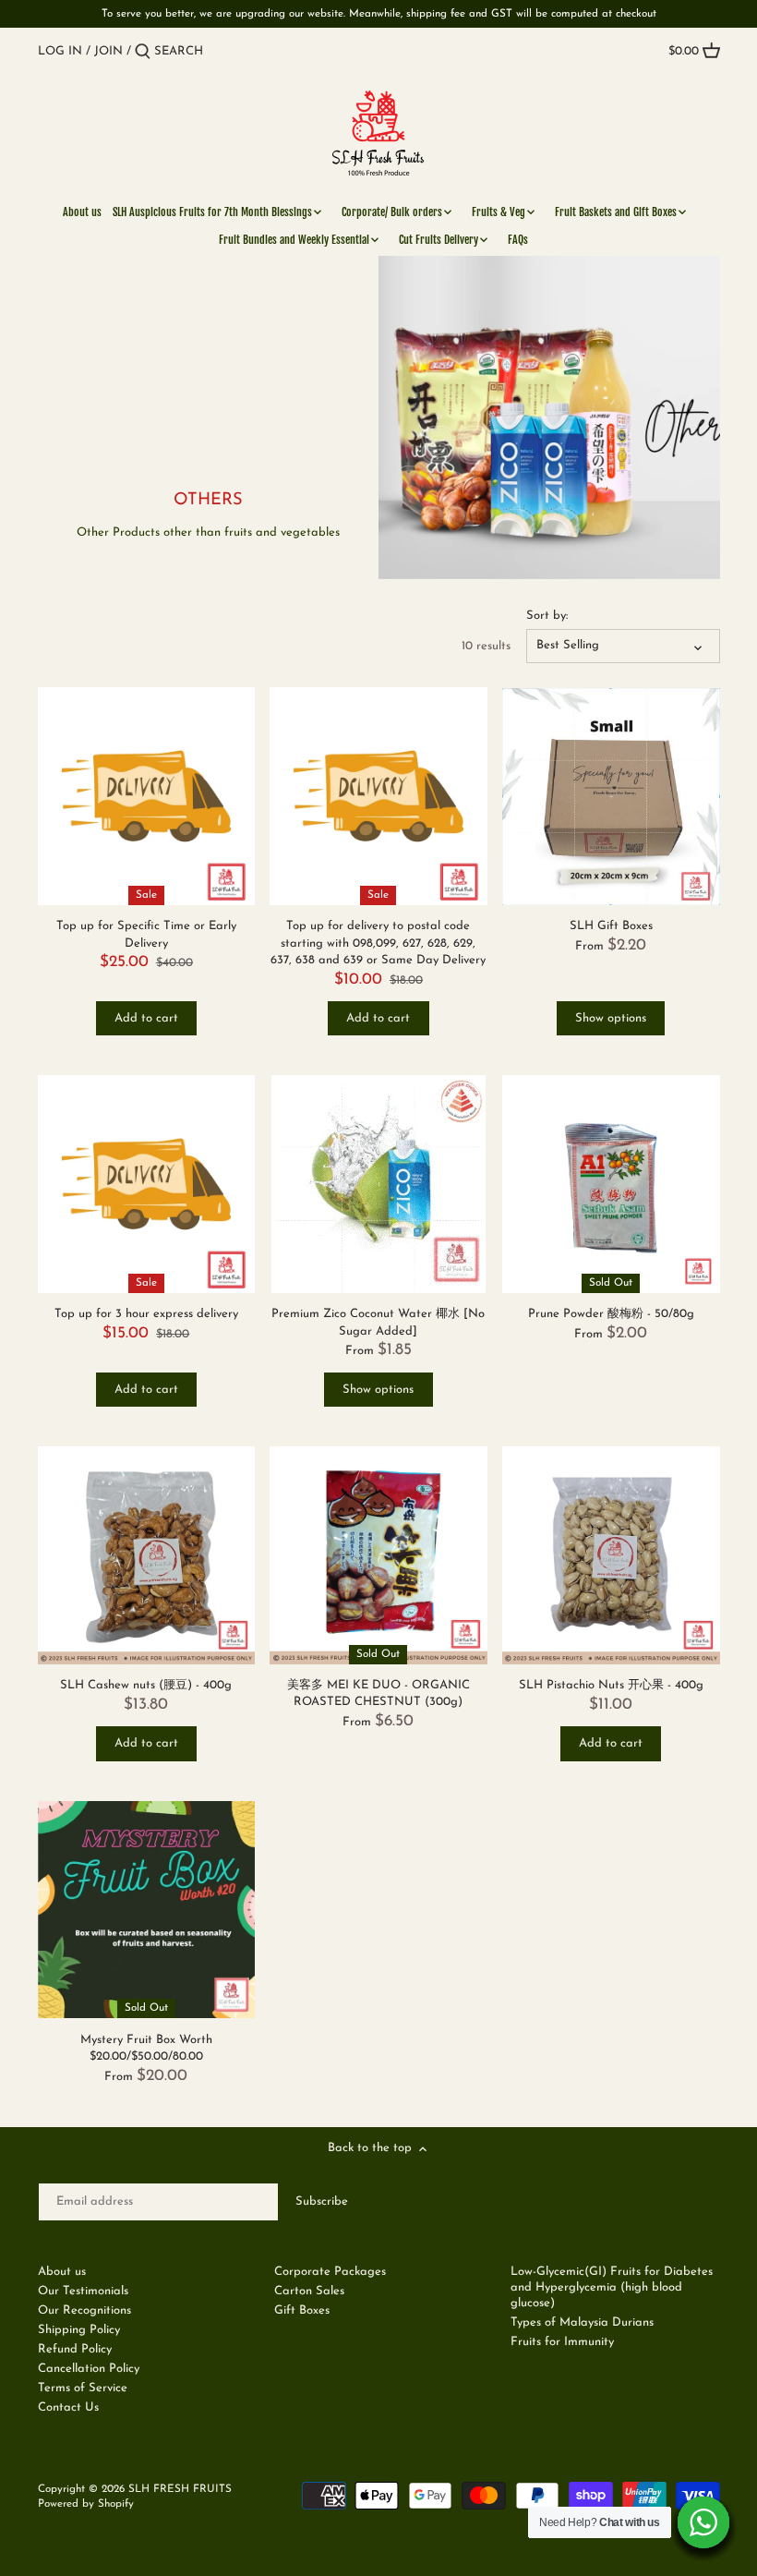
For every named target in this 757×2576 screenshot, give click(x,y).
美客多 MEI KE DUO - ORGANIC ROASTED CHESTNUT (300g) (378, 1693)
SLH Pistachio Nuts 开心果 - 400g (611, 1685)
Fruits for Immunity (562, 2342)
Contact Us (68, 2407)
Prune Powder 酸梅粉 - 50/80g (611, 1314)
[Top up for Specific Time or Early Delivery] (147, 796)
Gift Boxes (302, 2310)
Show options (611, 1018)
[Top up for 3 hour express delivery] (147, 1184)
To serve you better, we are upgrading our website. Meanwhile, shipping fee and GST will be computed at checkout (379, 14)
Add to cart (146, 1018)
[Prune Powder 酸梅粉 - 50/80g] (611, 1184)
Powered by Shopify (86, 2504)
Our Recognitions (84, 2310)
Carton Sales (309, 2291)
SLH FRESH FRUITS (180, 2489)
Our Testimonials (83, 2291)
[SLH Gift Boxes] (611, 796)
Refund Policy (75, 2349)
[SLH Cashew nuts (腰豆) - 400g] (147, 1555)
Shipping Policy (79, 2330)
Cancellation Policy (89, 2369)
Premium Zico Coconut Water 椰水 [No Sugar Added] (378, 1322)
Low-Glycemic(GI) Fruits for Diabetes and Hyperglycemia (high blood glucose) (612, 2287)
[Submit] (143, 52)
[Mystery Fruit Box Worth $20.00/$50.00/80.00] (147, 1910)
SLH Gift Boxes (611, 926)
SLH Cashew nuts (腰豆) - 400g (146, 1685)
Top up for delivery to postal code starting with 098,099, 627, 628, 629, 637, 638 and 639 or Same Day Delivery (378, 943)
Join (108, 51)
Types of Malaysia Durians (582, 2322)
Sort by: (547, 616)
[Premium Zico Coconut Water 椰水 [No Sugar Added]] (378, 1184)
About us (62, 2272)
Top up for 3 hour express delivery (146, 1314)
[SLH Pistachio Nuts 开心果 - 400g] (611, 1555)
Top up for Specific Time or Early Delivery (146, 934)
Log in (60, 51)
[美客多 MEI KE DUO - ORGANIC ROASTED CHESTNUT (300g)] (378, 1555)
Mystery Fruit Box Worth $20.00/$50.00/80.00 (146, 2048)
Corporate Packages (330, 2272)
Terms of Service (83, 2388)
